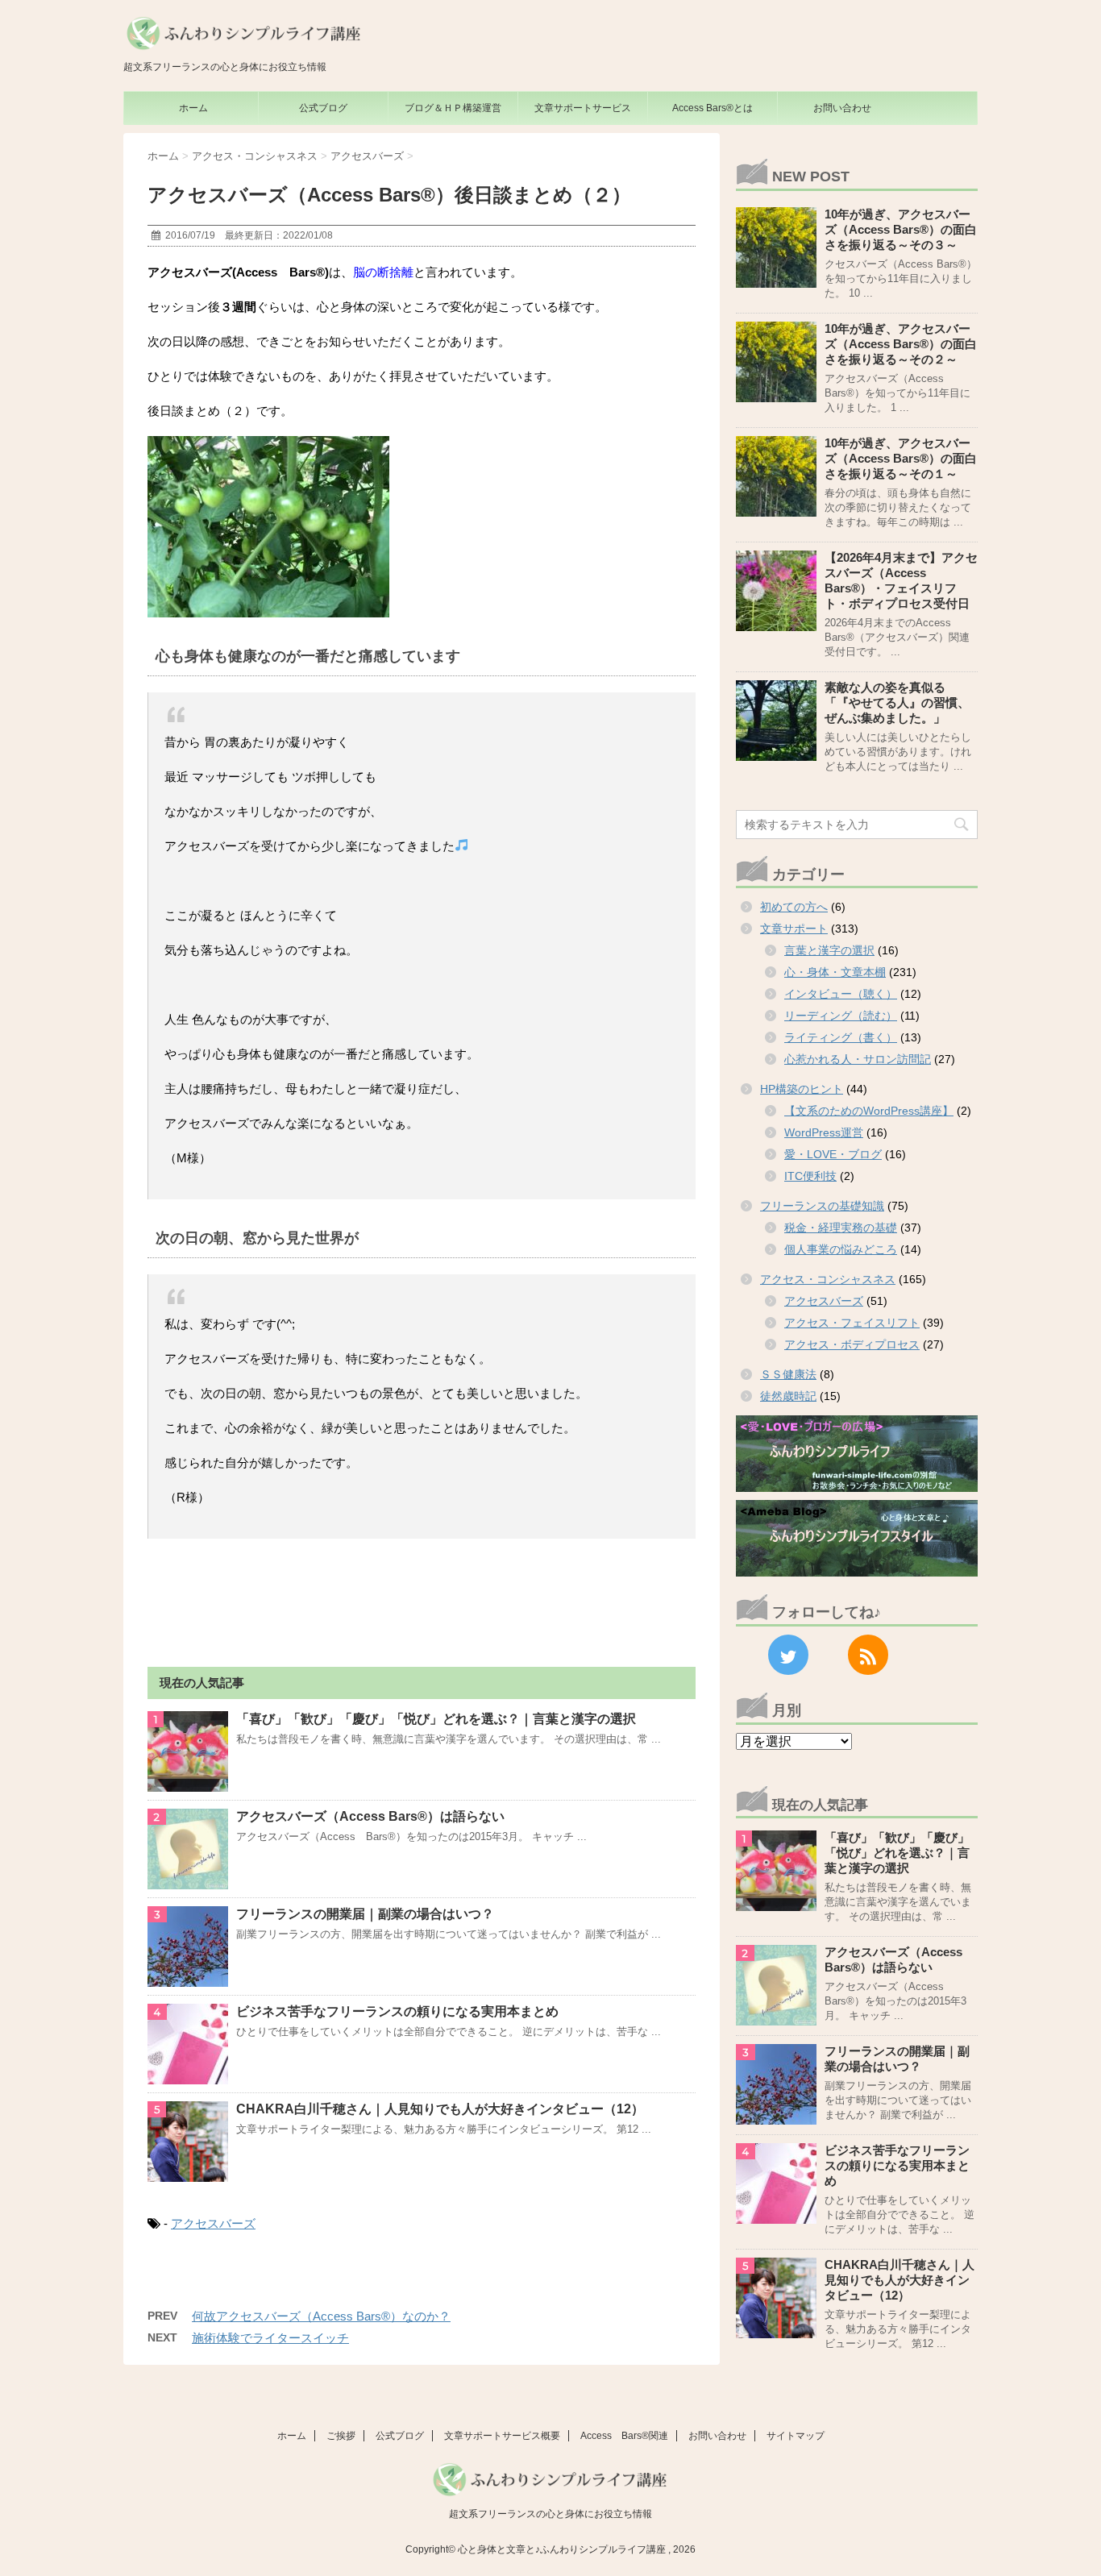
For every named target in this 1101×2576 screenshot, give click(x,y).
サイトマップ (796, 2436)
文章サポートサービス (583, 108)
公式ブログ (323, 108)
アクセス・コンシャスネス (828, 1279)
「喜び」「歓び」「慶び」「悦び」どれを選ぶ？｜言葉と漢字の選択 (436, 1719)
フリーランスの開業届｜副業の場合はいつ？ (365, 1914)
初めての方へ (794, 907)
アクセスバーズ (213, 2223)
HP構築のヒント (802, 1089)
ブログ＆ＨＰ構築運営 (453, 108)
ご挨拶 (341, 2436)
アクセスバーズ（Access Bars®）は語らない (370, 1816)
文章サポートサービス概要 (502, 2436)
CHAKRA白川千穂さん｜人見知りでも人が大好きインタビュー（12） (440, 2109)
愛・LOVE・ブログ (833, 1154)
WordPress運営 (824, 1132)
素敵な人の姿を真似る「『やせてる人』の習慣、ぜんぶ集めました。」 (897, 702)
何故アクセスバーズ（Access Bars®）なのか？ (321, 2316)
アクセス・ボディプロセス (852, 1344)
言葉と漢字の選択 (829, 950)
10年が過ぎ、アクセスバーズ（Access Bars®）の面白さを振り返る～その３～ (901, 229)
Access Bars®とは (713, 108)
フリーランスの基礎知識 (822, 1206)
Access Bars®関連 (624, 2436)
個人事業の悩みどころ (841, 1249)
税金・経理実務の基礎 (841, 1228)
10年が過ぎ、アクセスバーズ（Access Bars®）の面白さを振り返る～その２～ (901, 344)
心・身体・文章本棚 (835, 972)
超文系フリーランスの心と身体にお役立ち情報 (550, 2514)
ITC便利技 (810, 1176)
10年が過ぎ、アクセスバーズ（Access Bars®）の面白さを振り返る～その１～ (901, 458)
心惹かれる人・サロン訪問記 (858, 1059)
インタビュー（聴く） (841, 994)
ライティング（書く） (841, 1037)
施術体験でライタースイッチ (270, 2338)
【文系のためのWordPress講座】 (869, 1111)
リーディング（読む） (841, 1016)
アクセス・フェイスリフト (852, 1323)
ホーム (193, 108)
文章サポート (794, 929)
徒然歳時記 (788, 1396)
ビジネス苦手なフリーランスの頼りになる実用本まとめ (397, 2011)
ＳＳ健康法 (788, 1374)
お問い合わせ (842, 108)
